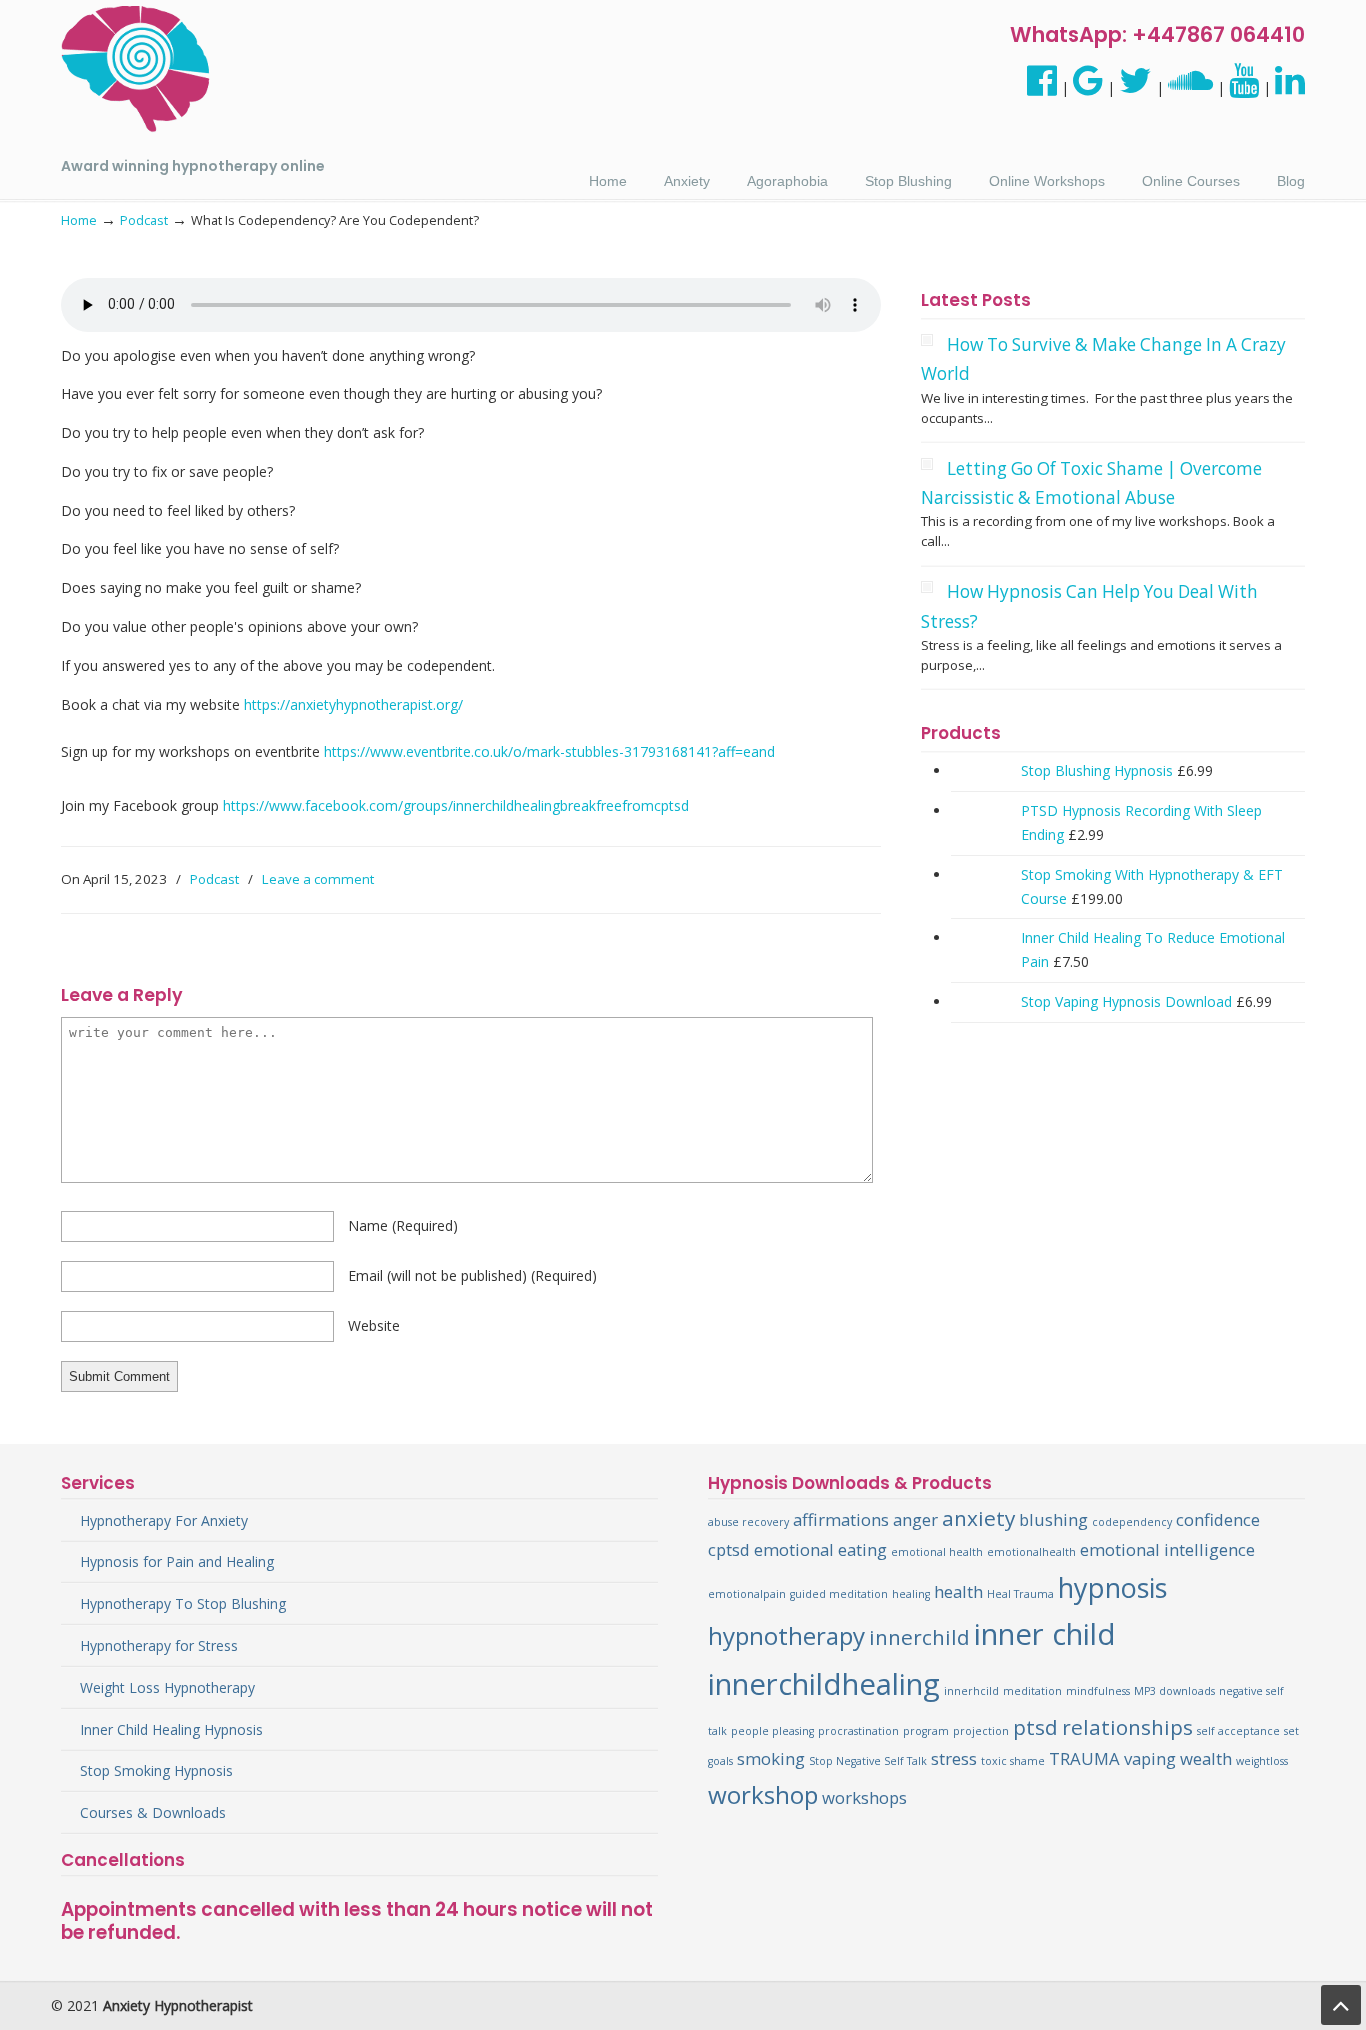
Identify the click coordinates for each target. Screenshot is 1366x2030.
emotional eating (820, 1549)
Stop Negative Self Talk (868, 1761)
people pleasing (772, 1731)
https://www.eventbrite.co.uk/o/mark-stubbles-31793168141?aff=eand (549, 751)
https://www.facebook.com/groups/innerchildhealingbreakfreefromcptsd (456, 805)
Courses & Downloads (153, 1812)
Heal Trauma (1020, 1594)
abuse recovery (748, 1522)
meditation (1032, 1691)
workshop (763, 1794)
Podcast (144, 220)
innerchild (919, 1637)
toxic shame (1013, 1761)
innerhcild (971, 1691)
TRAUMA (1084, 1758)
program (926, 1731)
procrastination (858, 1731)
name (403, 1225)
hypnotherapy (786, 1635)
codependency (1132, 1522)
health (958, 1591)
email (472, 1275)
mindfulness (1098, 1691)
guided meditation (839, 1594)
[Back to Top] (1341, 2005)
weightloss (1262, 1761)
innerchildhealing (824, 1684)
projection (981, 1731)
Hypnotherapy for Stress (159, 1645)
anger (915, 1519)
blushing (1053, 1519)
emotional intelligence (1167, 1549)
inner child (1045, 1634)
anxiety (978, 1518)
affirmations (841, 1519)
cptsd (729, 1549)
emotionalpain (747, 1594)
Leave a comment (318, 879)
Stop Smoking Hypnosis (156, 1770)
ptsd (1035, 1727)
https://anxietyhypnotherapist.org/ (353, 704)
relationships (1127, 1727)
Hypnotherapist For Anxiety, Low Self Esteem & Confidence (136, 69)
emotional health (937, 1552)
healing (911, 1594)
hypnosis (1112, 1587)
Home (79, 220)
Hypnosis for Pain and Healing (177, 1561)
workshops (864, 1797)
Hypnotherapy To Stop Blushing (183, 1603)
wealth (1206, 1758)
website (374, 1325)
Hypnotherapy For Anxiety (164, 1520)
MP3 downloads (1174, 1691)
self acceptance (1238, 1731)
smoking (771, 1758)
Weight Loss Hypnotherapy (167, 1687)
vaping (1150, 1758)
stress (954, 1758)
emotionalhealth (1031, 1552)
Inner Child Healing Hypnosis (171, 1729)
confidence (1218, 1519)
